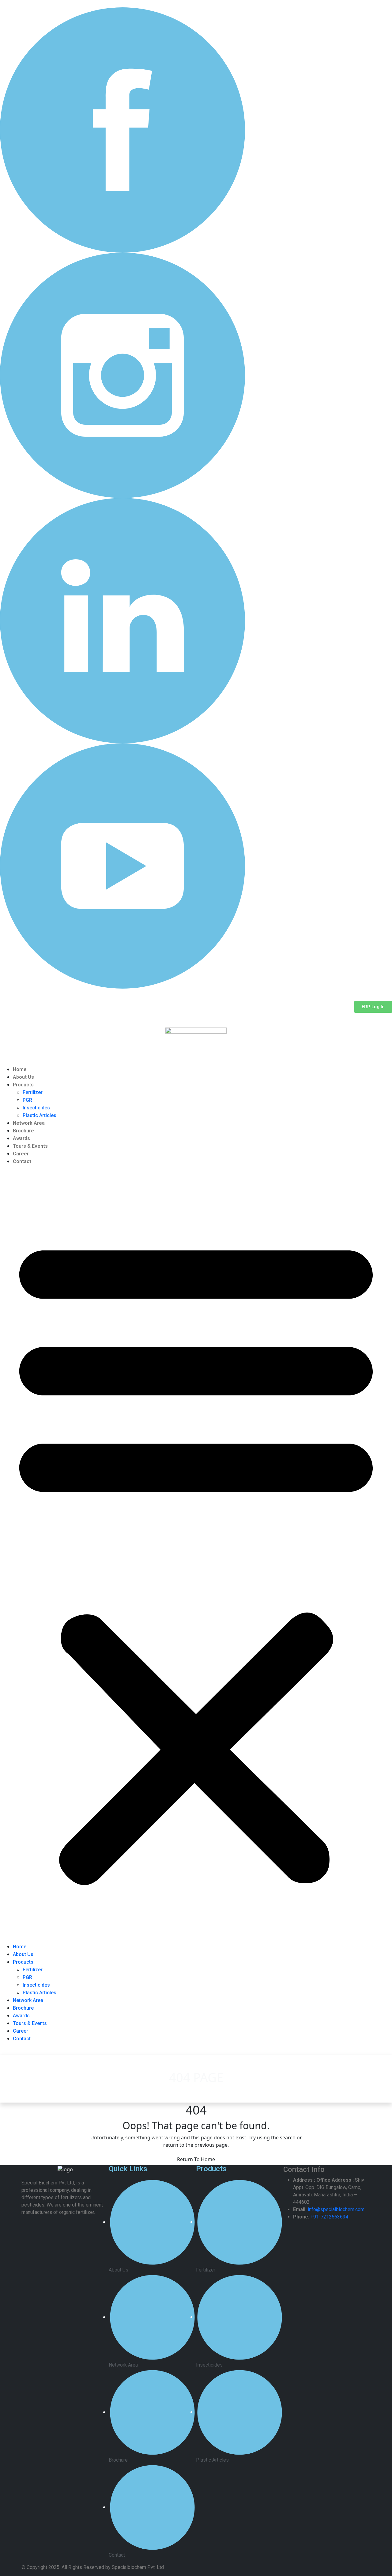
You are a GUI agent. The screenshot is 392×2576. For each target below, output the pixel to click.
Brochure (23, 1131)
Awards (21, 1138)
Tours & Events (30, 1146)
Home (20, 1069)
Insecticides (36, 1108)
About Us (23, 1077)
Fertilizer (33, 1092)
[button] (196, 1556)
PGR (27, 1100)
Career (21, 1154)
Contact (22, 1161)
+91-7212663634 (329, 2217)
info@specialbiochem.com (336, 2209)
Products (23, 1085)
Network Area (29, 1123)
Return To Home (196, 2159)
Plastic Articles (40, 1115)
